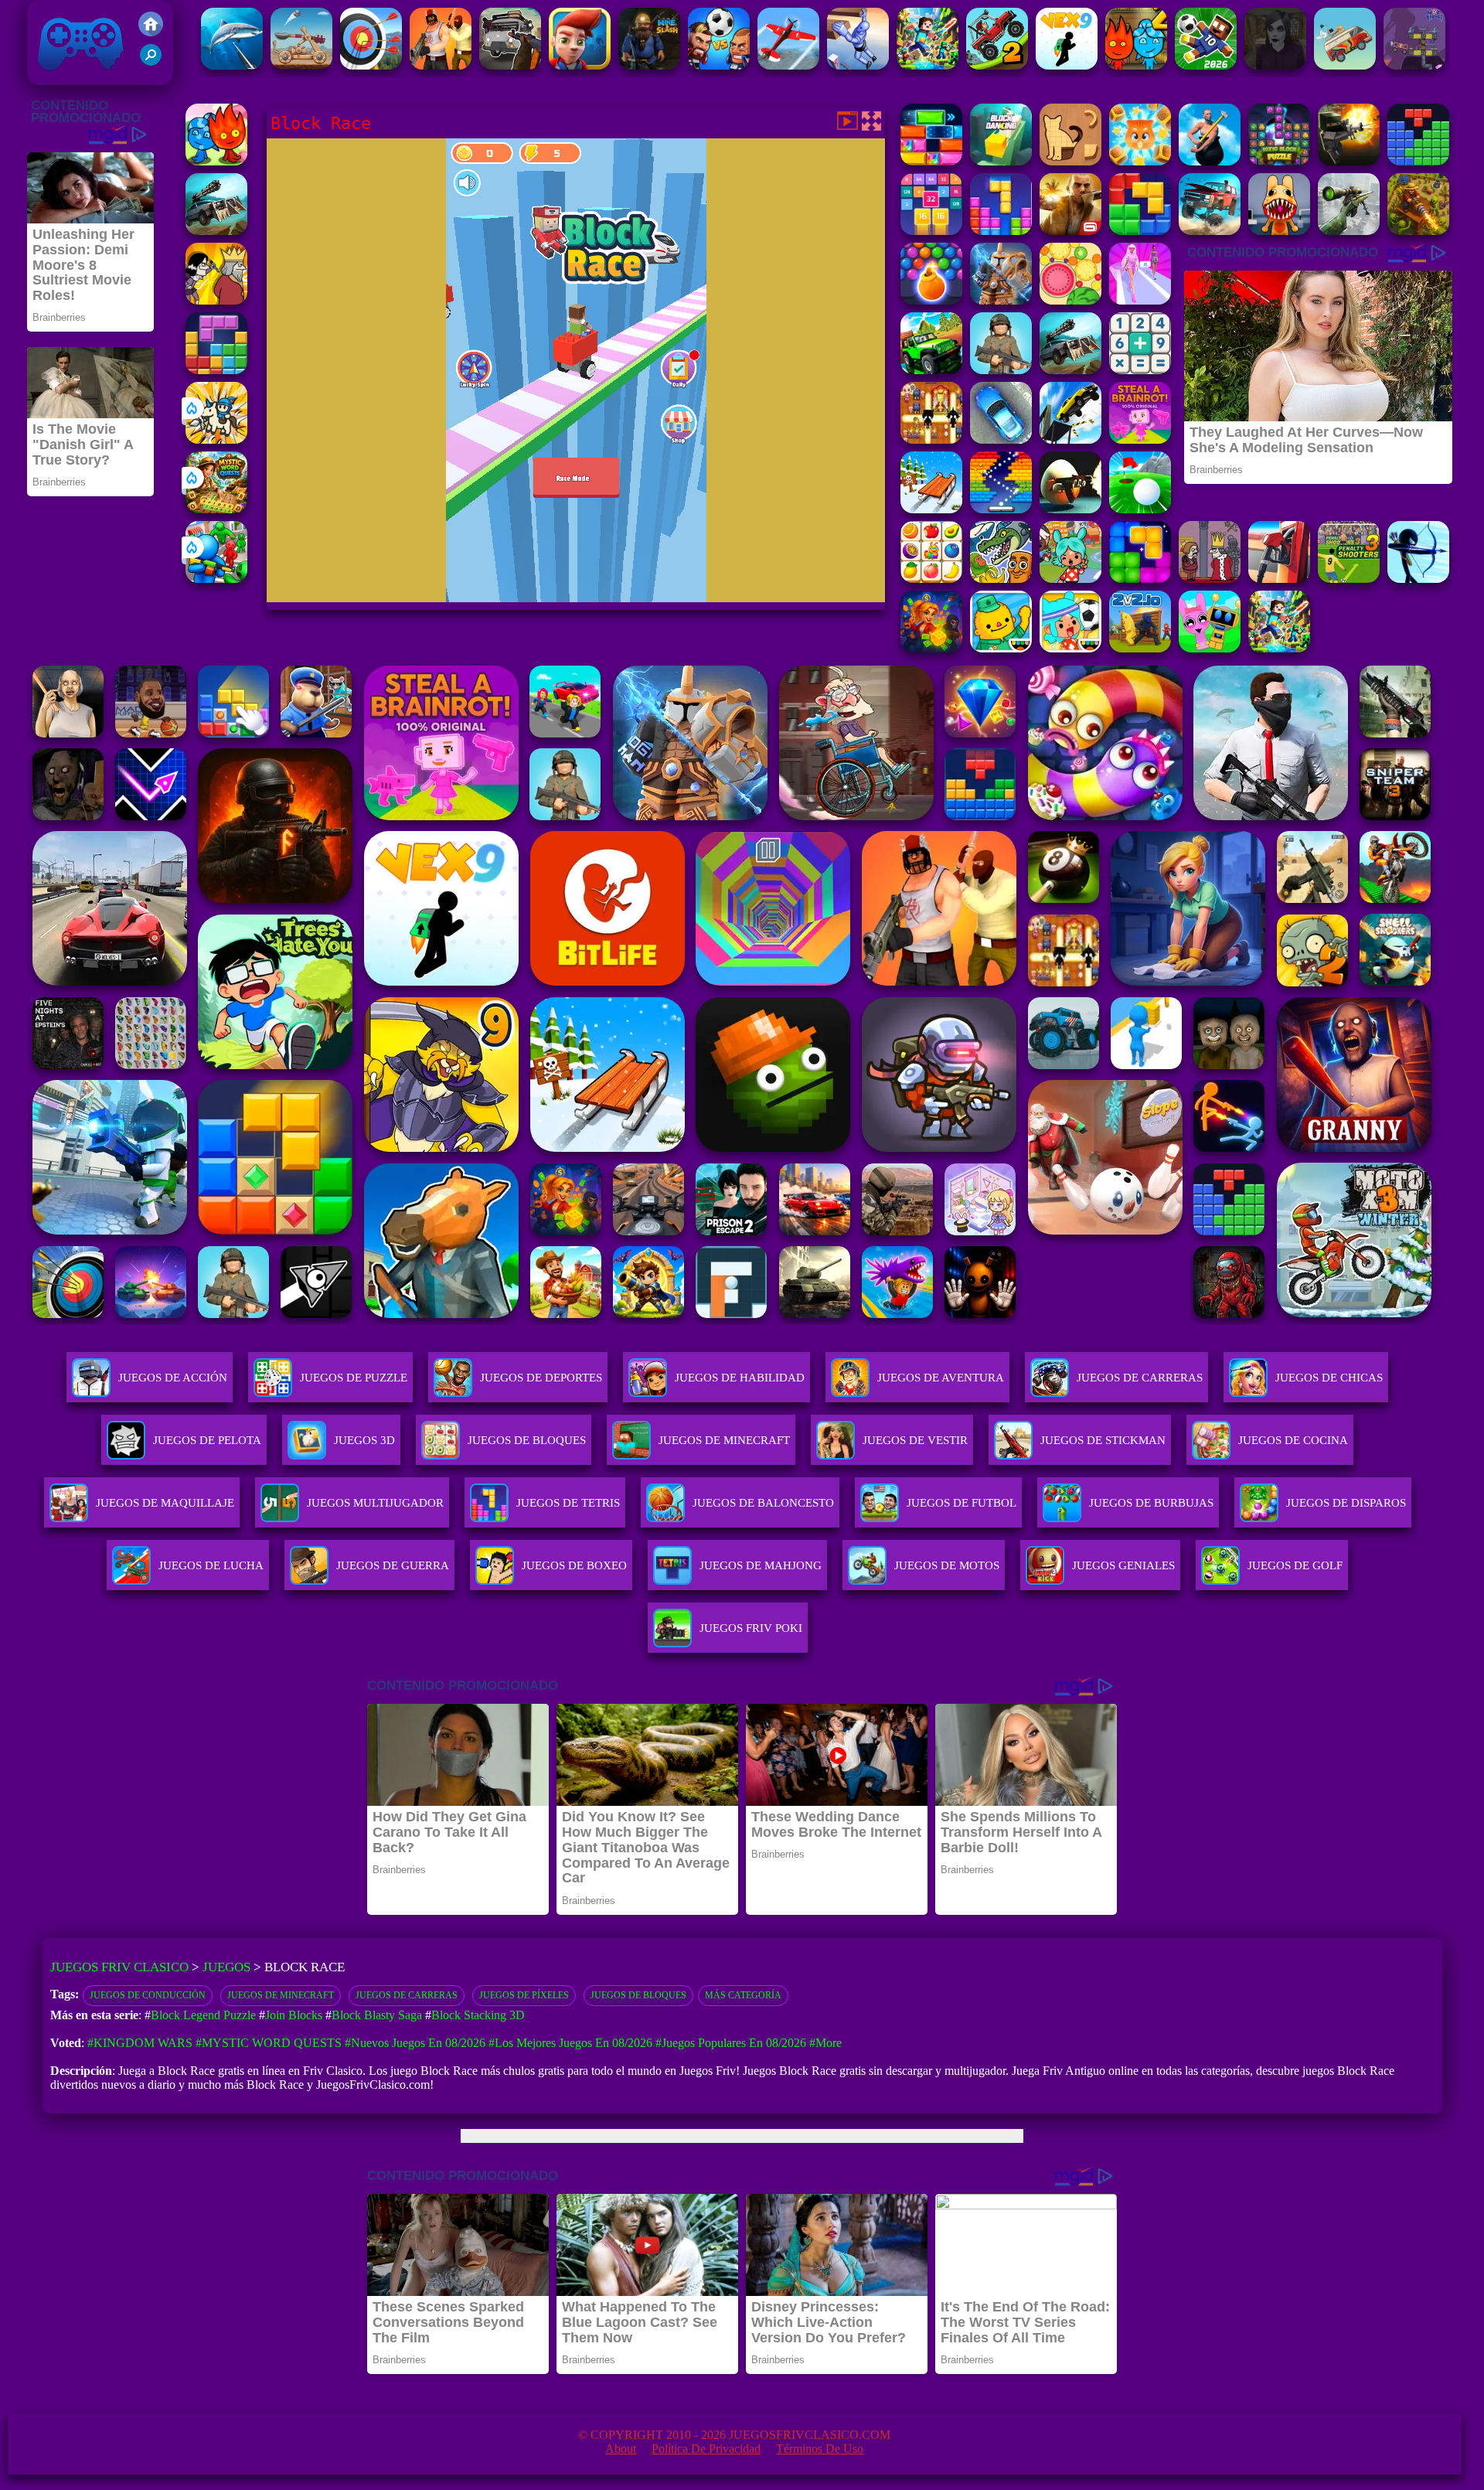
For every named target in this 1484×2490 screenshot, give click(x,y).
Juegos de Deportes (541, 1378)
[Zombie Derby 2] (216, 231)
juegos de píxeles (524, 1995)
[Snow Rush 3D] (931, 509)
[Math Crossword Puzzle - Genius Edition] (1140, 370)
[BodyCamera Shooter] (1001, 370)
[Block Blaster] (1140, 231)
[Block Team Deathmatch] (1349, 161)
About (621, 2449)
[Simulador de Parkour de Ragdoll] (858, 65)
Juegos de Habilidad (740, 1378)
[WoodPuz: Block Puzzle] (1070, 161)
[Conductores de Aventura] (1345, 65)
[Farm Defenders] (1418, 231)
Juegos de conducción (148, 1995)
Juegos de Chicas (1329, 1378)
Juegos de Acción (173, 1378)
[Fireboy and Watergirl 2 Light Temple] (1136, 65)
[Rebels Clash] (441, 65)
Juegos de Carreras (1140, 1378)
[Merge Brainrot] (1001, 579)
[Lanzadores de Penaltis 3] (1349, 579)
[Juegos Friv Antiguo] (151, 32)
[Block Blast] (216, 370)
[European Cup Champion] (719, 65)
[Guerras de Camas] (1001, 300)
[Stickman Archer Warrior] (1418, 579)
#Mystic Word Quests (269, 2043)
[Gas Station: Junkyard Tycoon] (1279, 579)
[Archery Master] (371, 65)
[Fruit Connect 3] (931, 579)
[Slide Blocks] (931, 161)
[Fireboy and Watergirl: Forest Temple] (216, 161)
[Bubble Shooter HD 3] (931, 300)
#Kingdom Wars (140, 2043)
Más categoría (743, 1995)
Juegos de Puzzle (354, 1378)
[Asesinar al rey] (1210, 579)
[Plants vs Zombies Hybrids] (510, 65)
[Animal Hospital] (1279, 231)
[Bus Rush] (580, 65)
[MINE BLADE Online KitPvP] (927, 65)
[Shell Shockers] (1070, 509)
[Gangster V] (1070, 231)
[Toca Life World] (1070, 648)
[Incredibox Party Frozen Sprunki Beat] (1210, 648)
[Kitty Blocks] (1140, 161)
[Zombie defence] (216, 579)
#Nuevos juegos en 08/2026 (415, 2043)
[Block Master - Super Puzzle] (1418, 161)
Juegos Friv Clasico (63, 21)
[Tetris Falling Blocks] (1001, 231)
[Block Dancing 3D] (1001, 161)
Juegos (226, 1967)
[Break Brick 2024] (1001, 509)
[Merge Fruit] (1070, 300)
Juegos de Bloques (638, 1995)
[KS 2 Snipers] (1349, 231)
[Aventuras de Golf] (1140, 509)
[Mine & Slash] (649, 65)
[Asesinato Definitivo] (216, 300)
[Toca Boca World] (1070, 579)
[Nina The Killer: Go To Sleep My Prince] (1275, 65)
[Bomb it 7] (931, 439)
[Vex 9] (1067, 65)
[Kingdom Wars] (216, 439)
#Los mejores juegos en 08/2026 (570, 2043)
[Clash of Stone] (301, 65)
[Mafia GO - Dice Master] (931, 648)
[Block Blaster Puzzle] (1140, 579)
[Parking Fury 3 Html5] (1001, 439)
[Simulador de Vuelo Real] (788, 65)
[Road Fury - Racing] (1210, 231)
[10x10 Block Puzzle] (1279, 161)
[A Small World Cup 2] (1206, 65)
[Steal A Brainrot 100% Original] (1140, 439)
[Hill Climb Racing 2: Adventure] (997, 65)
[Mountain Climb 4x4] (931, 370)
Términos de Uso (820, 2449)
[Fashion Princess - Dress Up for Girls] (1140, 300)
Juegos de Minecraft (281, 1995)
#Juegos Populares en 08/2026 (731, 2043)
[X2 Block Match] (931, 231)
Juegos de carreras (407, 1995)
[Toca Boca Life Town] (1001, 648)
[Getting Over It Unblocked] (1210, 161)
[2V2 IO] (1140, 648)
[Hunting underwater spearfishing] (232, 65)
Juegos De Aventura (941, 1378)
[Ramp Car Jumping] (1070, 439)
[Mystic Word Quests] (216, 509)
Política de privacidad (706, 2449)
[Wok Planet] (1414, 65)
